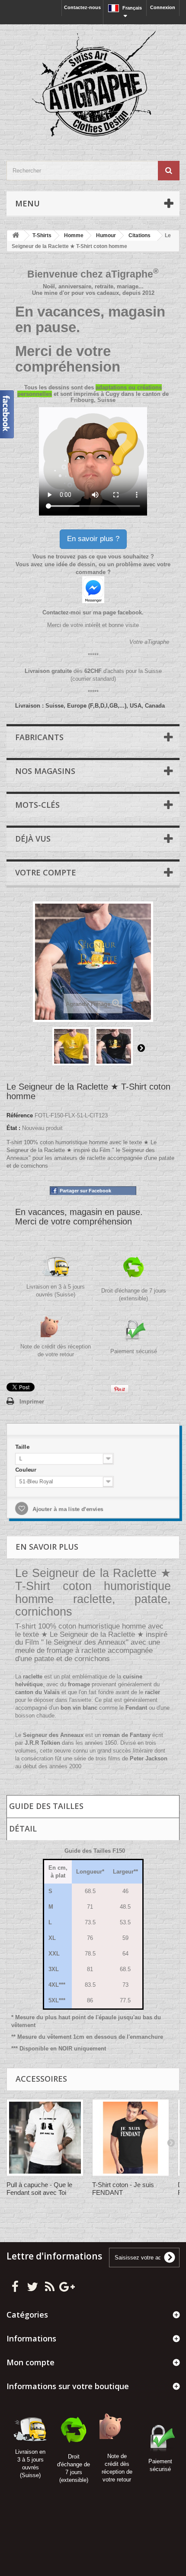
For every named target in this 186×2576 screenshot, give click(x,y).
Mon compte (30, 2362)
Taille (22, 1446)
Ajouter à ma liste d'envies (66, 1510)
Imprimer (32, 1402)
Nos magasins (45, 771)
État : (13, 1128)
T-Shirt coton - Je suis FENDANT (123, 2189)
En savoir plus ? (93, 539)
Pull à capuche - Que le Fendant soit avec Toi (39, 2189)
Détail (23, 1828)
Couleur (25, 1469)
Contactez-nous (82, 7)
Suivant (141, 1048)
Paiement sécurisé (134, 1351)
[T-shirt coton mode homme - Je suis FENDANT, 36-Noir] (131, 2138)
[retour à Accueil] (16, 236)
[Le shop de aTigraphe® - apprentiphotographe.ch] (93, 85)
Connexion (163, 7)
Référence (20, 1115)
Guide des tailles (46, 1806)
